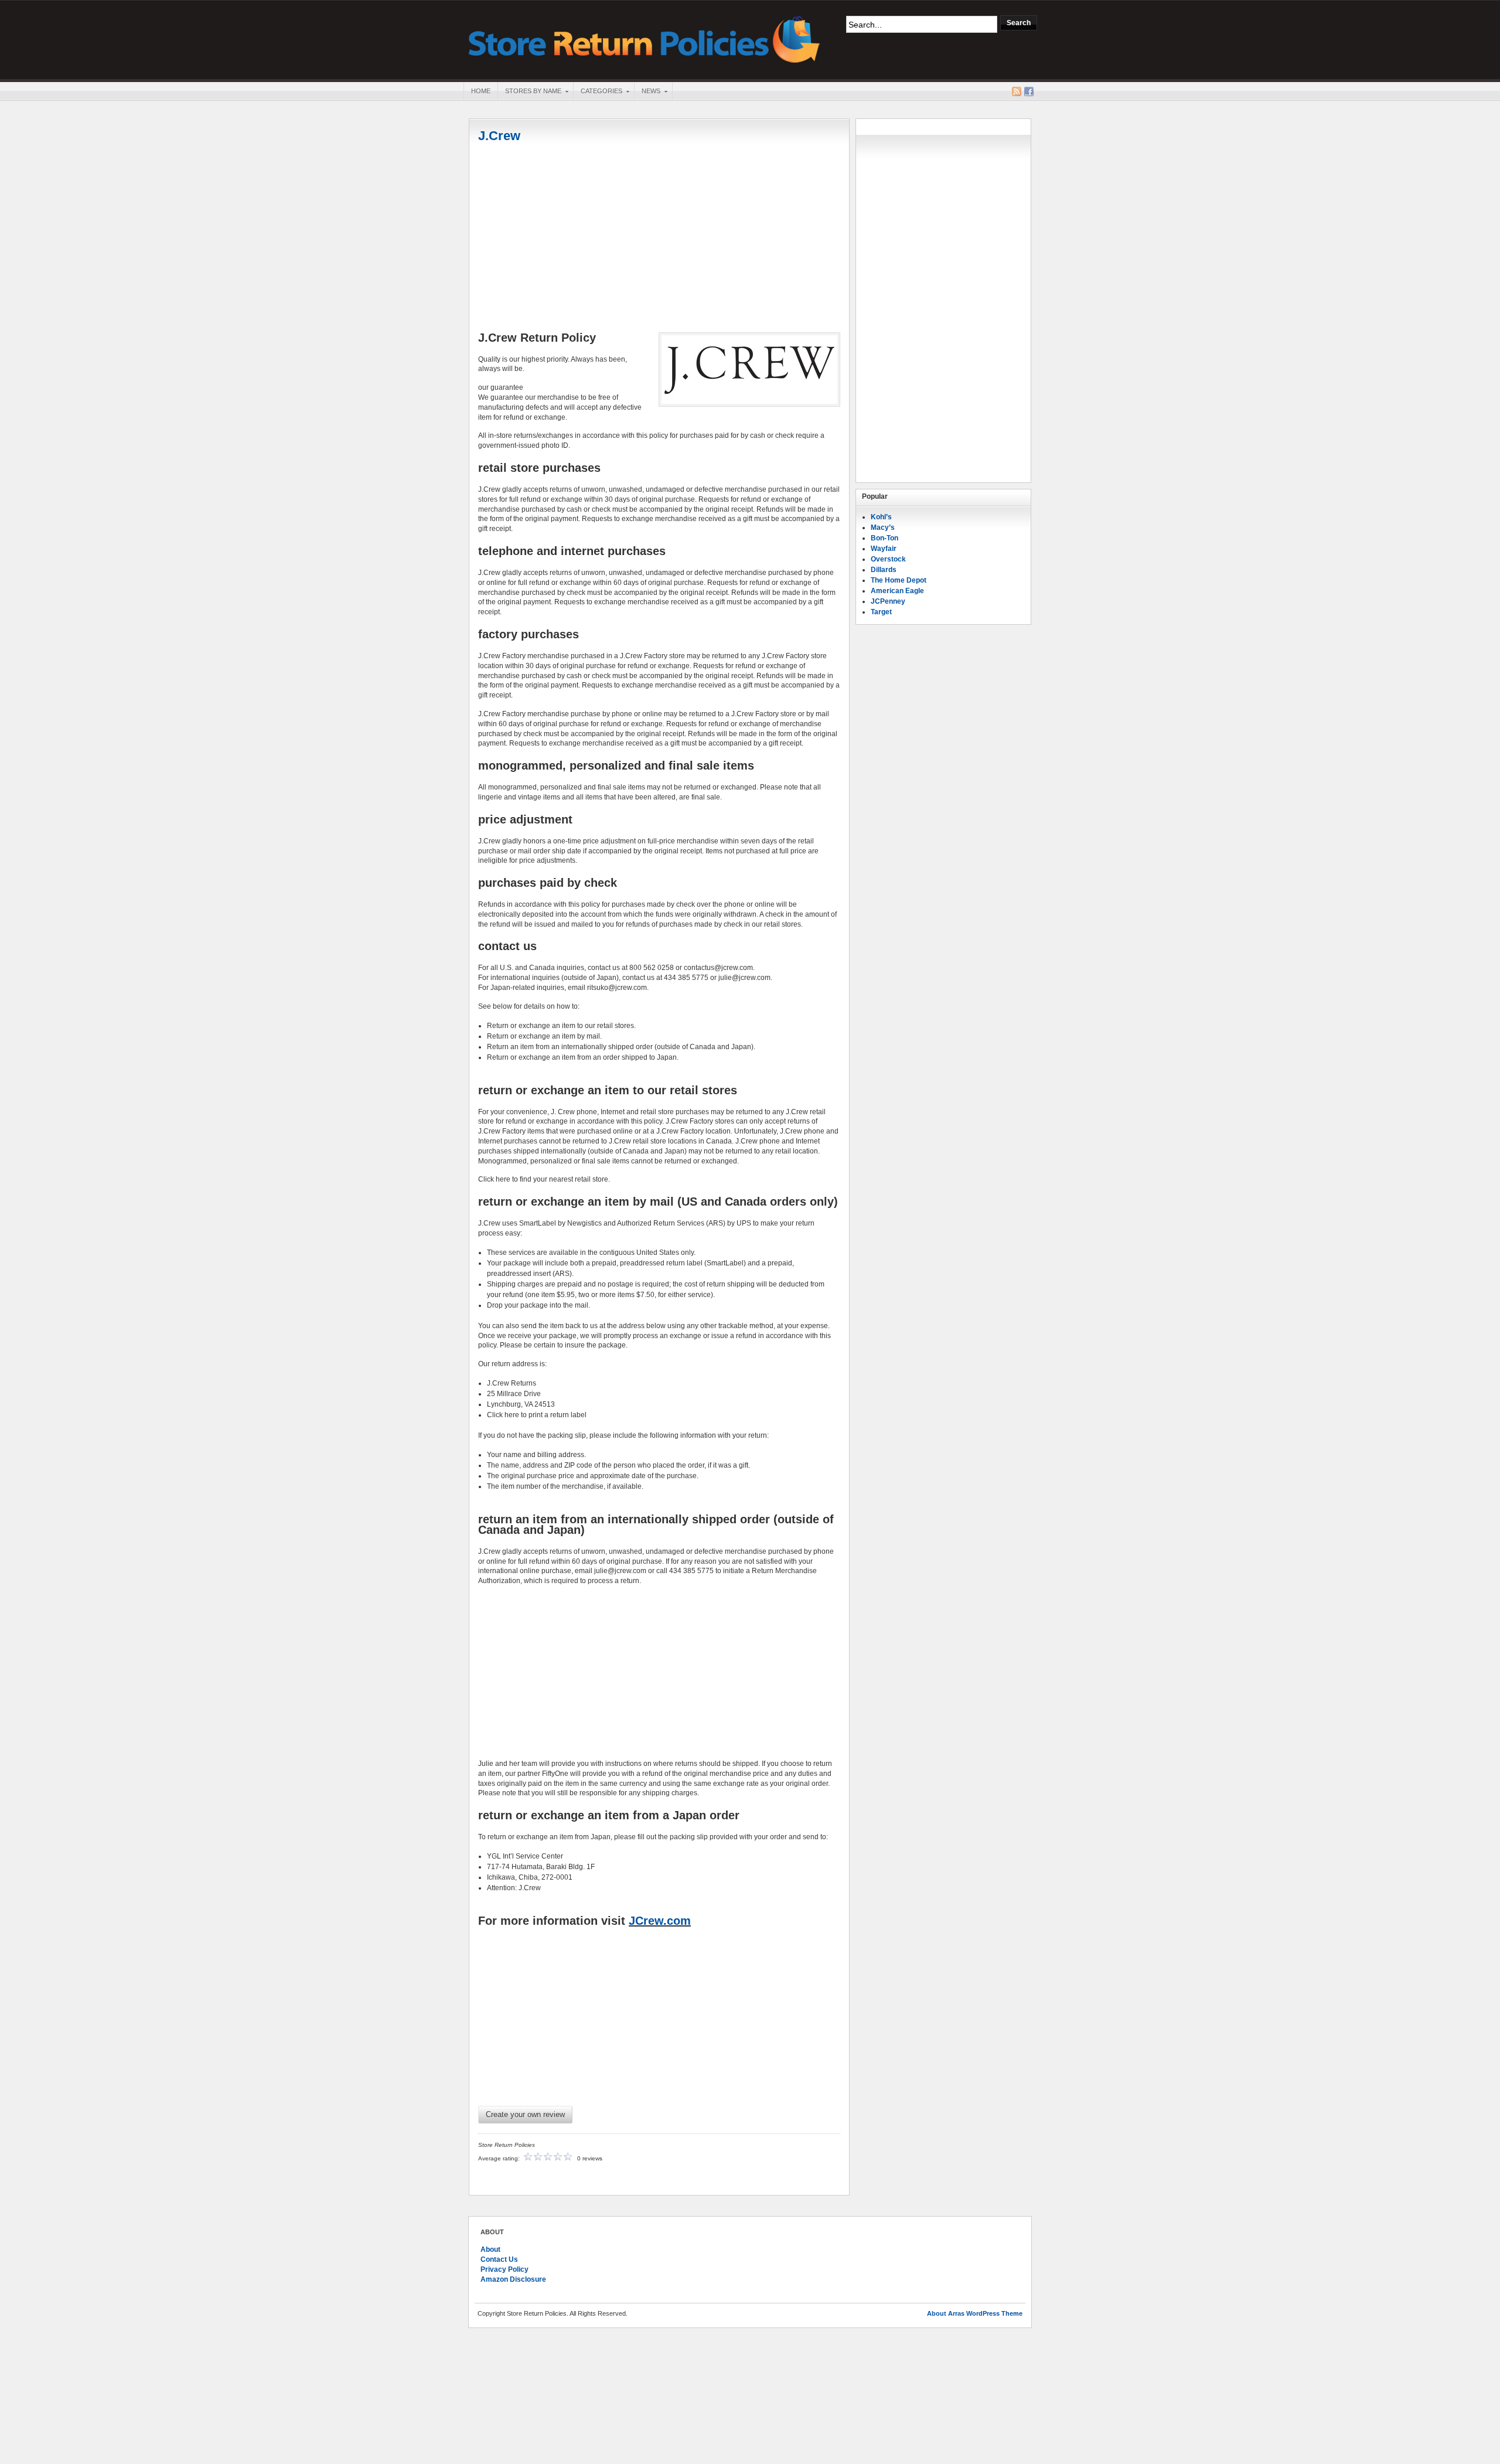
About (490, 2249)
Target (881, 612)
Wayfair (884, 549)
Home (481, 91)
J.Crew (499, 136)
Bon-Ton (884, 538)
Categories (598, 92)
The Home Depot (899, 580)
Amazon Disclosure (513, 2279)
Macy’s (883, 527)
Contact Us (499, 2259)
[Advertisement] (659, 239)
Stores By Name (529, 92)
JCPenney (888, 601)
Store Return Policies (645, 38)
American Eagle (897, 591)
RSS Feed (1017, 91)
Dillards (884, 570)
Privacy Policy (504, 2269)
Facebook (1029, 91)
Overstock (888, 559)
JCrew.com (660, 1921)
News (647, 92)
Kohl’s (881, 517)
